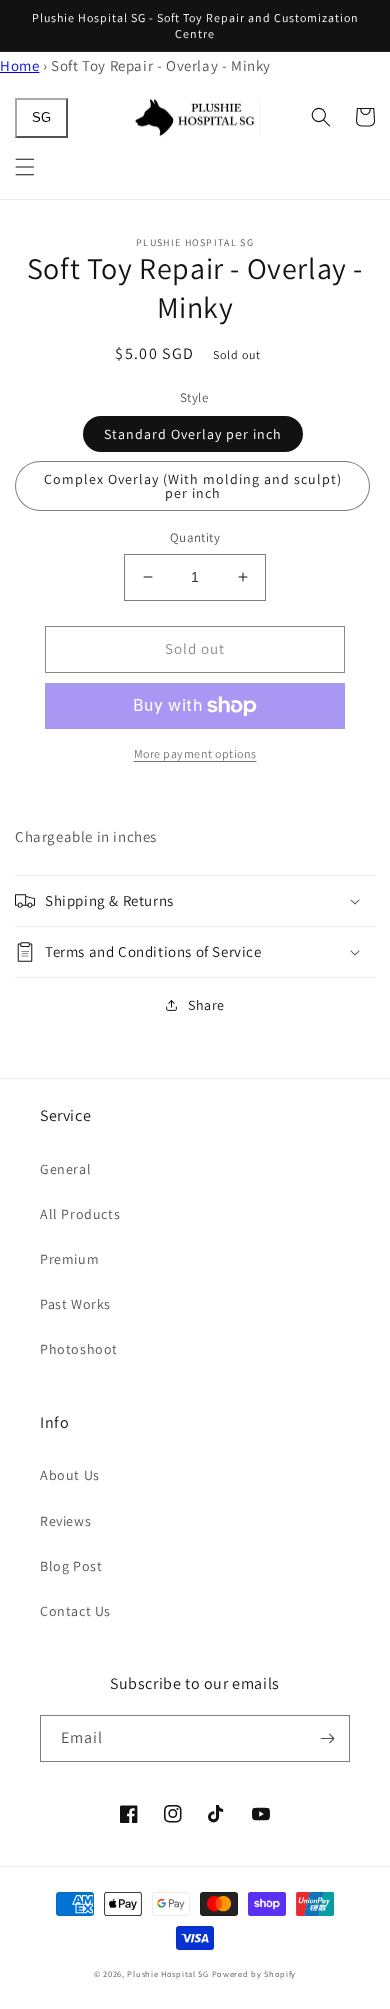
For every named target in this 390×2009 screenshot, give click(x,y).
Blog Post (71, 1566)
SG (41, 117)
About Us (70, 1475)
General (65, 1169)
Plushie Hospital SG (167, 1973)
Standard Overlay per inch (193, 434)
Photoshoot (79, 1349)
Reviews (65, 1521)
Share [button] (206, 1005)
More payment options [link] (195, 753)
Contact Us (75, 1611)
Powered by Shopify (254, 1973)
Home (19, 65)
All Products (80, 1214)
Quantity (195, 537)
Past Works (75, 1304)
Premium (69, 1259)
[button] (25, 167)
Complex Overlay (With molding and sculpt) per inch (193, 486)
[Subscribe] (327, 1738)
